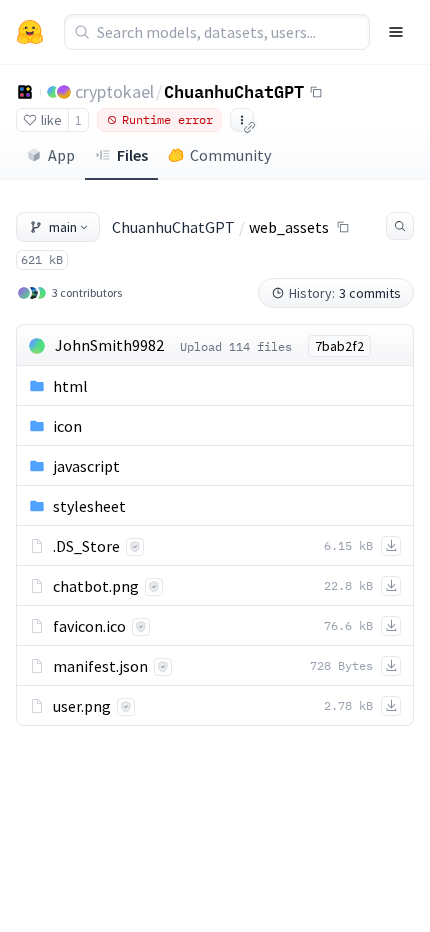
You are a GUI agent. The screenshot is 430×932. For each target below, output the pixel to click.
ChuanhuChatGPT (234, 91)
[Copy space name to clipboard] (316, 92)
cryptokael (114, 91)
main (63, 227)
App (61, 155)
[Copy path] (343, 227)
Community (230, 155)
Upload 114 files (236, 346)
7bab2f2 (339, 346)
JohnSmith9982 (109, 345)
